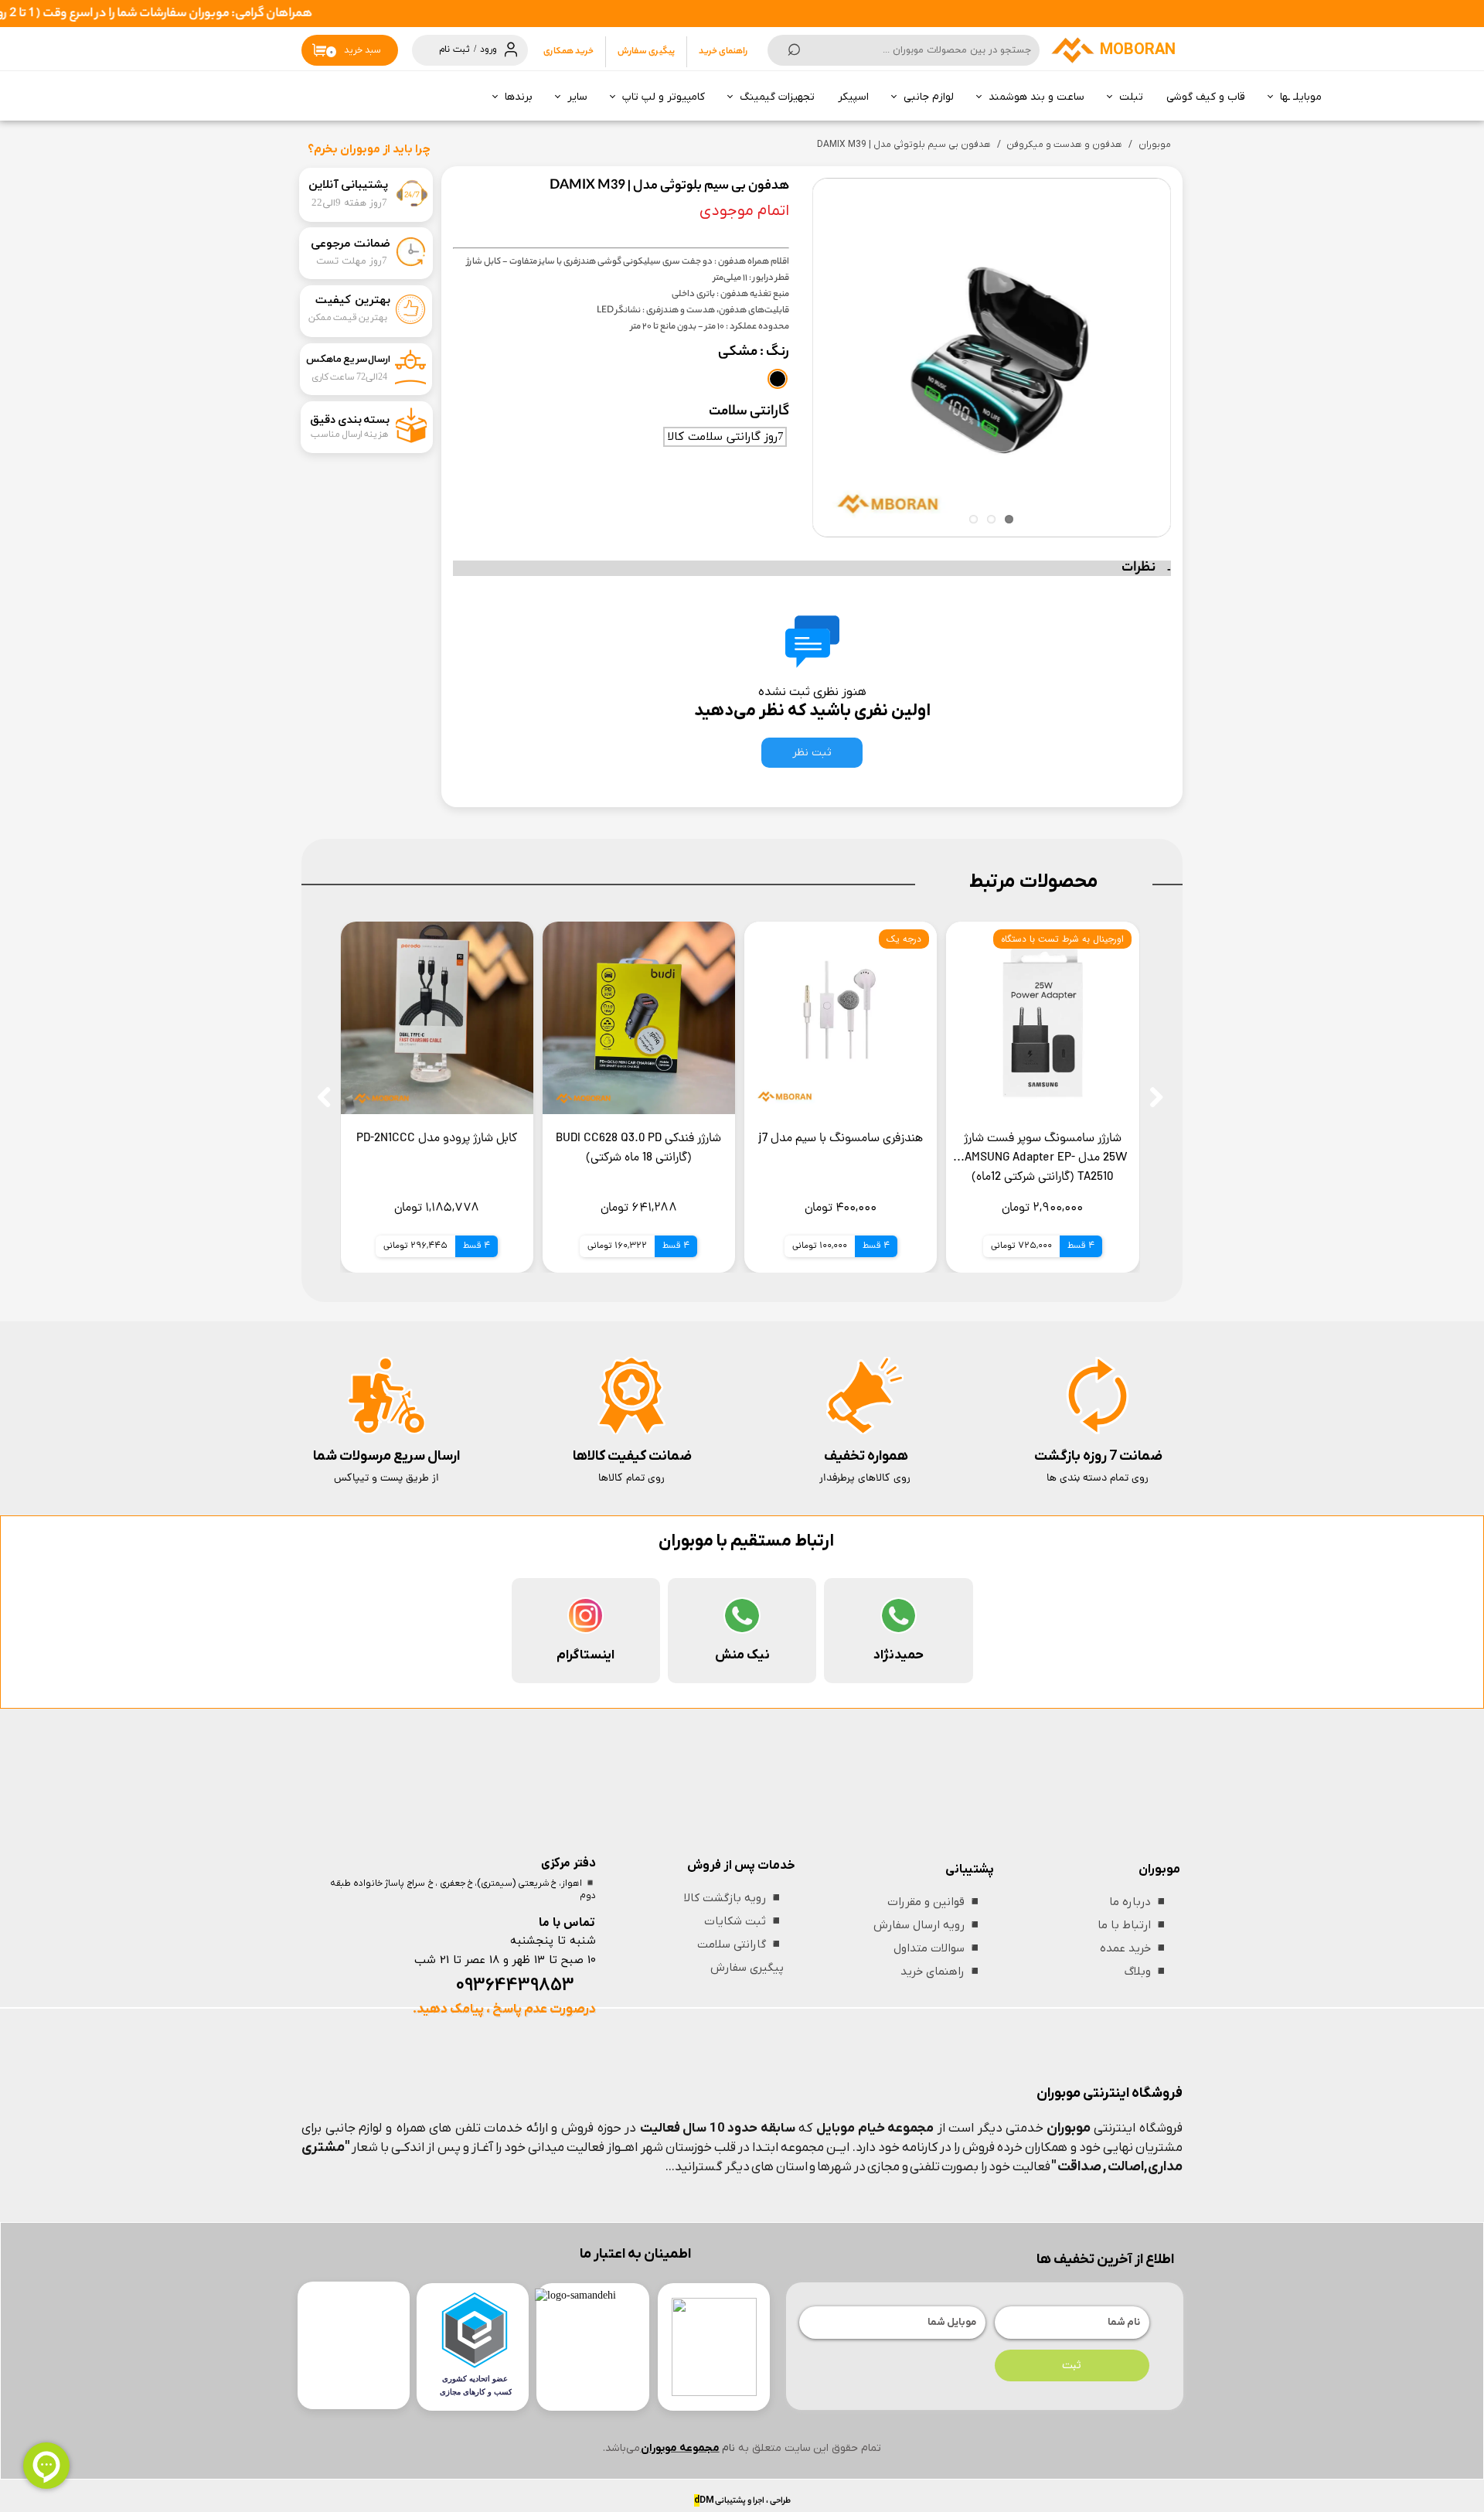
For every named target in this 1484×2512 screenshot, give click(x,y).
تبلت (1131, 97)
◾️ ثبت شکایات (744, 1921)
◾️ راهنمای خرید (941, 1972)
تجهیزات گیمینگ (777, 97)
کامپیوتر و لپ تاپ (664, 97)
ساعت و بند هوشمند (1036, 97)
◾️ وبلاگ (1147, 1972)
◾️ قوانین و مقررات (935, 1902)
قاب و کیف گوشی (1206, 97)
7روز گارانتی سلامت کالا (725, 437)
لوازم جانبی (929, 97)
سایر (577, 97)
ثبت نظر (812, 753)
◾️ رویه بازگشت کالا (734, 1898)
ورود (488, 49)
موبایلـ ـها (1301, 97)
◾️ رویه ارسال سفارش (928, 1925)
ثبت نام (454, 49)
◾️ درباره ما (1139, 1902)
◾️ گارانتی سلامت (740, 1944)
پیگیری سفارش (646, 52)
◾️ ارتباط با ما (1133, 1925)
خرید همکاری (568, 52)
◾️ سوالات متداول (938, 1948)
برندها (519, 97)
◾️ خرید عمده (1134, 1948)
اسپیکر (853, 97)
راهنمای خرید (723, 52)
